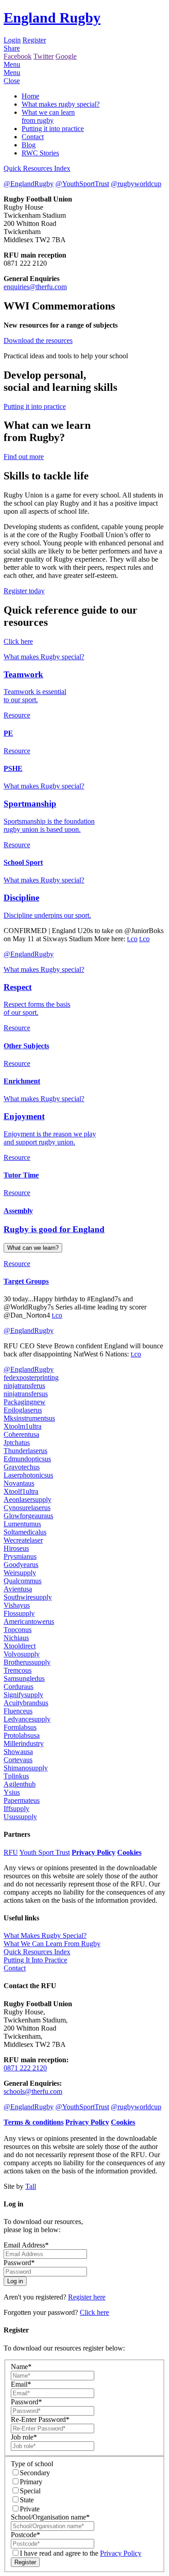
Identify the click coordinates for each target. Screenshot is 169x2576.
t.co (132, 939)
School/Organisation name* (50, 2517)
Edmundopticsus (27, 1459)
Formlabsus (20, 1727)
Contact (33, 137)
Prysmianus (20, 1556)
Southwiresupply (28, 1597)
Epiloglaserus (23, 1410)
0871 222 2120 (25, 2068)
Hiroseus (16, 1548)
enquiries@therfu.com (35, 287)
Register (34, 40)
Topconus (18, 1630)
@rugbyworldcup (136, 184)
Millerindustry (24, 1743)
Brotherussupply (27, 1662)
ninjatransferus (24, 1386)
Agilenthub (20, 1784)
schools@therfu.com (33, 2091)
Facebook (18, 56)
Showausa (18, 1752)
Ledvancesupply (27, 1719)
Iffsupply (16, 1809)
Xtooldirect (20, 1646)
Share (12, 48)
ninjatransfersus (26, 1394)
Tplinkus (16, 1776)
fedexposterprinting (31, 1377)
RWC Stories (40, 153)
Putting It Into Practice (35, 1960)
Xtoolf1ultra (21, 1491)
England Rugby (52, 18)
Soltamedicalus (25, 1532)
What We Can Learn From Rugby (52, 1944)
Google (66, 56)
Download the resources (38, 340)
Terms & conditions (34, 2122)
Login (12, 40)
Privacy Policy (94, 1852)
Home (30, 96)
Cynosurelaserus (27, 1508)
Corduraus (18, 1687)
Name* (21, 2367)
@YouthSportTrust (82, 184)
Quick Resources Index (37, 168)
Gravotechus (22, 1467)
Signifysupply (23, 1695)
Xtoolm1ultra (23, 1426)
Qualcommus (23, 1581)
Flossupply (19, 1613)
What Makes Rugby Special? (45, 1936)
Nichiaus (16, 1638)
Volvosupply (22, 1654)
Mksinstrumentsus (29, 1418)
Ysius (12, 1792)
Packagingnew (25, 1402)
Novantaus (19, 1483)
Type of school (32, 2464)
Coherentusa (21, 1434)
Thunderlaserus (25, 1451)
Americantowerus (29, 1621)
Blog (29, 145)
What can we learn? (33, 1248)
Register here (87, 2297)
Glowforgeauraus (28, 1516)
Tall (31, 2186)
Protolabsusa (22, 1735)
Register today (24, 591)
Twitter (43, 56)
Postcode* (25, 2535)
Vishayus (17, 1605)
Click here (18, 641)
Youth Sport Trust (45, 1852)
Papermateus (22, 1800)
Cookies (129, 1852)
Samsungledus (24, 1678)
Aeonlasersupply (27, 1499)
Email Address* (26, 2245)
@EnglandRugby (29, 184)
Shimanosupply (26, 1768)
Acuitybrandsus (26, 1703)
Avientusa (18, 1589)
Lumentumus (22, 1524)
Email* (21, 2384)
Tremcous (18, 1670)
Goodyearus (21, 1565)
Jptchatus (17, 1443)
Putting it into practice (53, 129)
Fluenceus (18, 1711)
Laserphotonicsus (28, 1475)
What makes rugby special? (61, 104)
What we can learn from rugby (48, 116)
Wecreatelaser (23, 1540)
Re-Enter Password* (40, 2419)
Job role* (24, 2437)
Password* (19, 2263)
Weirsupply (20, 1573)
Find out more (24, 457)
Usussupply (20, 1817)
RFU (11, 1852)
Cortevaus (18, 1760)
